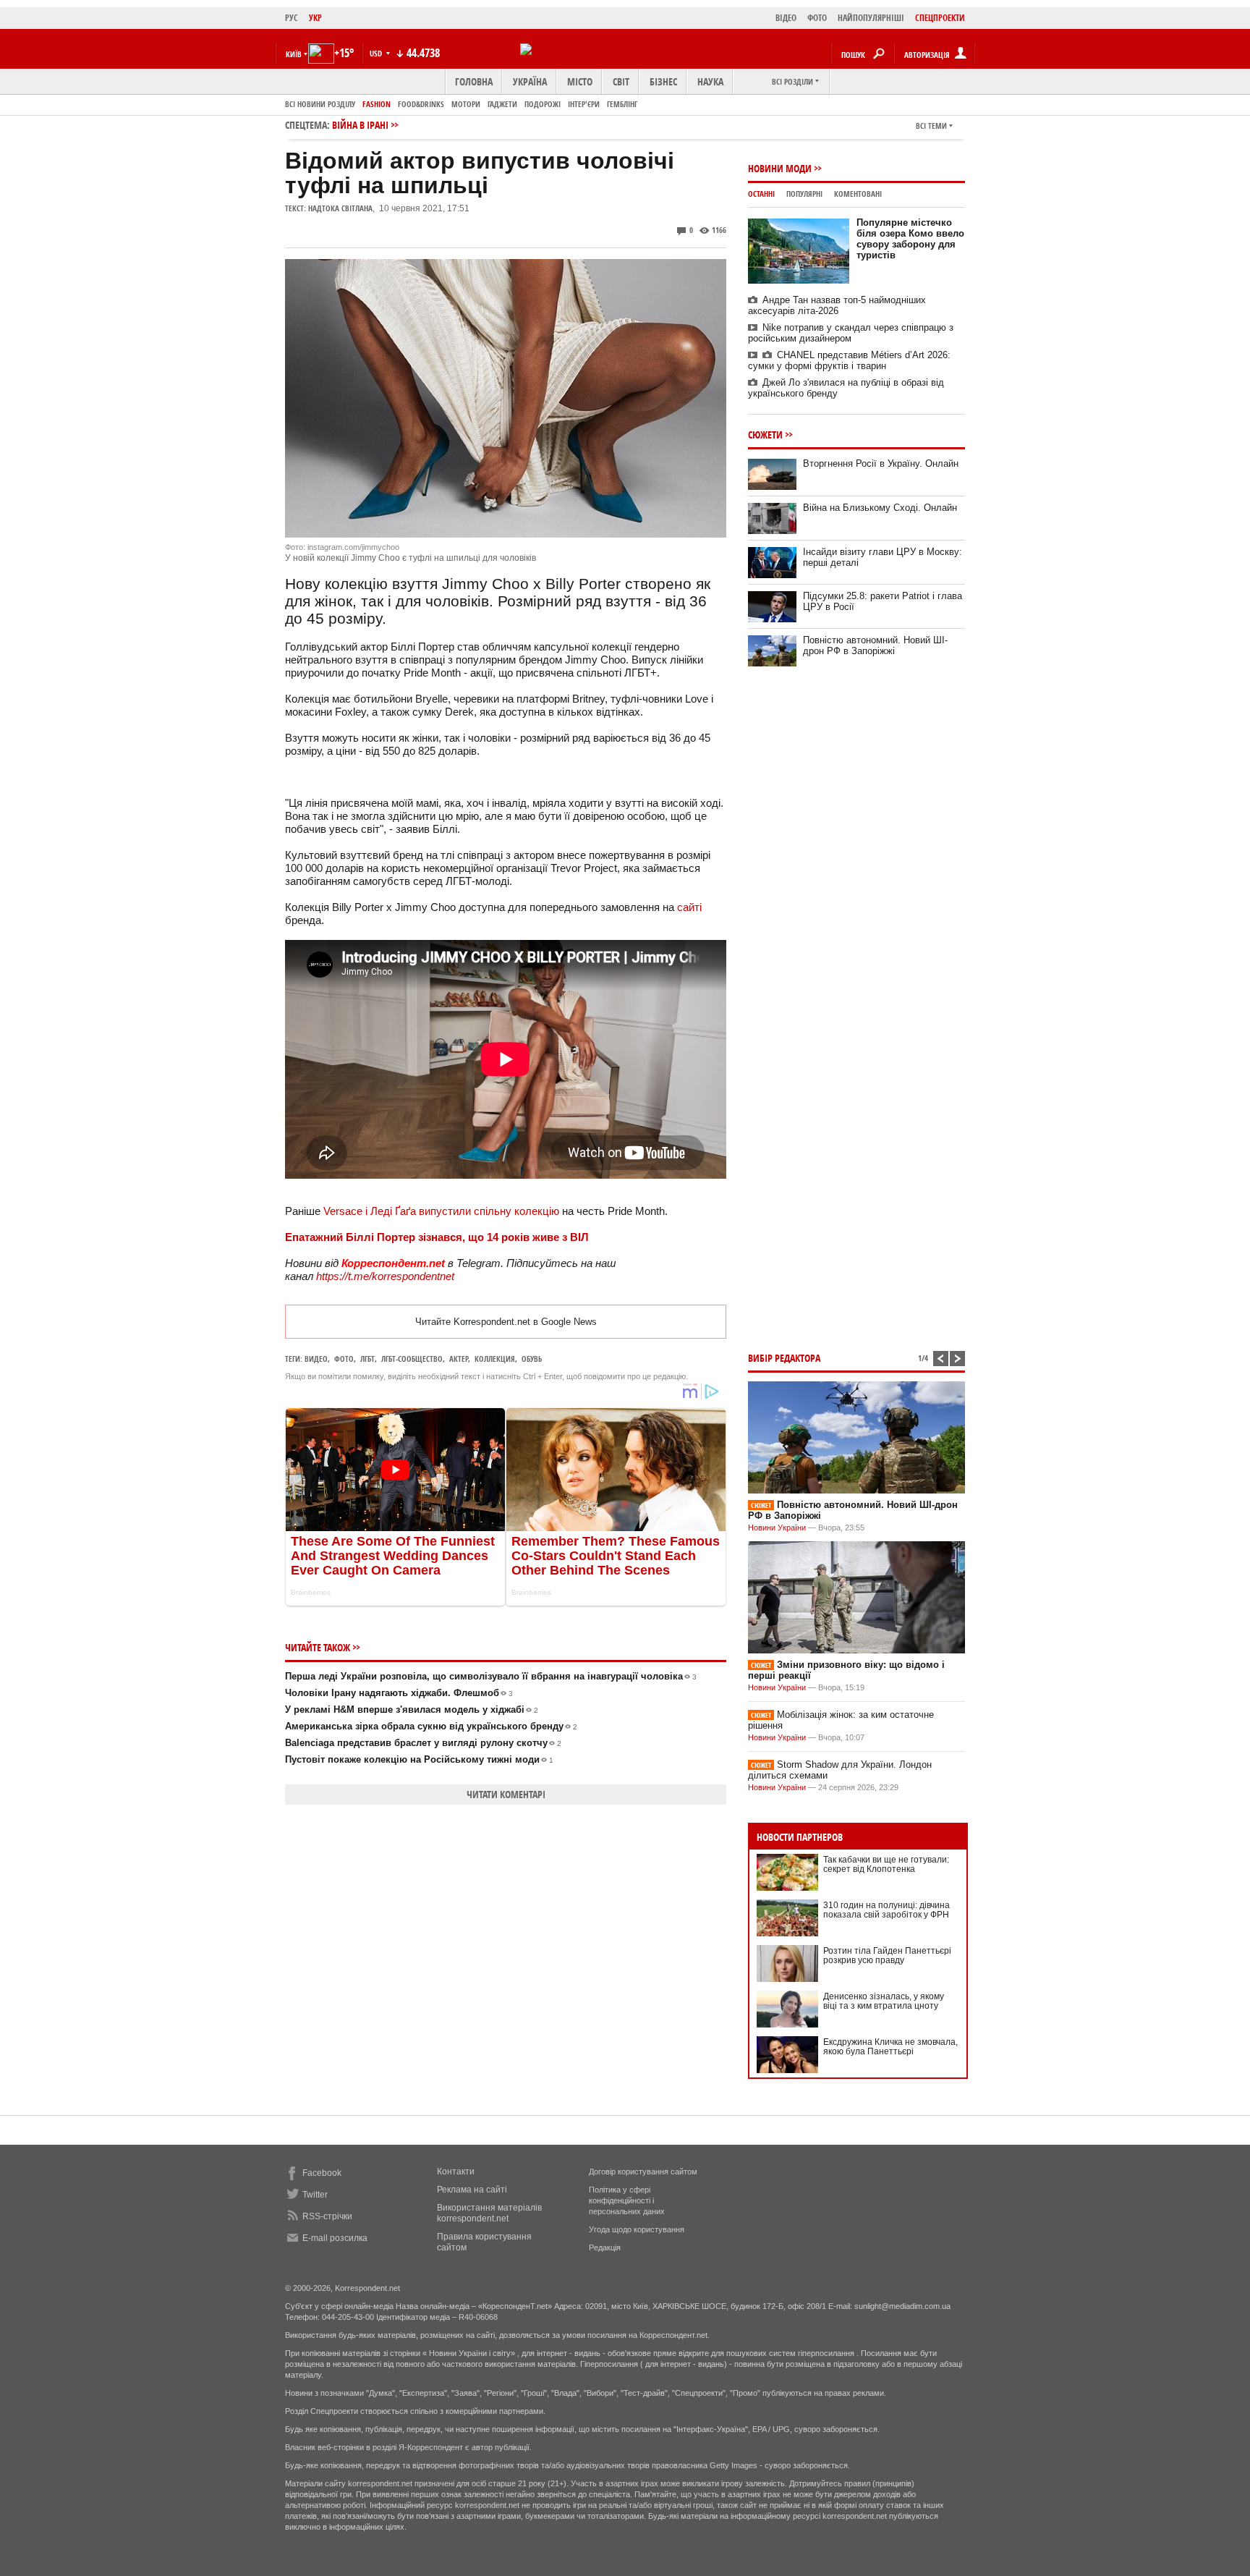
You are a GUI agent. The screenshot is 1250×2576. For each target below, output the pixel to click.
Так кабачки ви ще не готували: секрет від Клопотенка (886, 1864)
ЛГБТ (367, 1359)
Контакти (456, 2172)
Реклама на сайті (472, 2190)
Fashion (377, 104)
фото (344, 1359)
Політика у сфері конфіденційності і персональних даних (627, 2200)
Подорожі (543, 104)
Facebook (322, 2173)
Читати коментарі (506, 1794)
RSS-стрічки (327, 2216)
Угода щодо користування (637, 2229)
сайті (689, 907)
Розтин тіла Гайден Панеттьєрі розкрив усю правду (887, 1956)
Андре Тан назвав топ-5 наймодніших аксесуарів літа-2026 (837, 305)
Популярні (804, 194)
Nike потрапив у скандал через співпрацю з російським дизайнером (851, 333)
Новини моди (780, 168)
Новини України (777, 1528)
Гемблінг (622, 104)
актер (459, 1359)
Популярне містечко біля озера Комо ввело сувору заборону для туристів (910, 239)
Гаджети (502, 104)
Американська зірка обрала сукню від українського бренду (431, 1726)
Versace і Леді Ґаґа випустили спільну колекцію (441, 1211)
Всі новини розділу (320, 104)
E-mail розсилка (335, 2238)
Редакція (605, 2247)
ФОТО (817, 18)
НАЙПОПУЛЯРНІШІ (871, 18)
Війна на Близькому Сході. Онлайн (880, 508)
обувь (532, 1359)
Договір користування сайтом (643, 2172)
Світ (621, 81)
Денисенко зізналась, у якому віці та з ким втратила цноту (884, 2001)
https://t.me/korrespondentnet (385, 1276)
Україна (530, 81)
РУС (292, 18)
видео (316, 1359)
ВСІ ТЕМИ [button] (931, 126)
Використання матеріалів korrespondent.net (489, 2213)
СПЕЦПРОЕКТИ (940, 18)
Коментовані (858, 194)
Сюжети (765, 435)
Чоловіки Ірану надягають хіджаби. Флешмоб (399, 1693)
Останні (761, 194)
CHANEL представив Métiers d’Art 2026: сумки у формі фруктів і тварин (849, 360)
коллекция (495, 1359)
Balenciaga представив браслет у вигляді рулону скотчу (423, 1743)
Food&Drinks (421, 104)
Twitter (315, 2195)
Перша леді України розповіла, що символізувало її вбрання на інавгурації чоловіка (491, 1676)
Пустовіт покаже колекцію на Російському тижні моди (419, 1759)
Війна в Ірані (360, 125)
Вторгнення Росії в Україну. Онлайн (881, 463)
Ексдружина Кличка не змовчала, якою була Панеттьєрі (890, 2047)
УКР (315, 18)
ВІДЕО (786, 18)
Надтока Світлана (340, 208)
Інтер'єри (584, 104)
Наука (710, 81)
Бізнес (663, 81)
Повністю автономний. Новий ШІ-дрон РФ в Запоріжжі (875, 645)
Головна (474, 81)
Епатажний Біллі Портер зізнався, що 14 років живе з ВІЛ (437, 1237)
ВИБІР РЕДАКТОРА (784, 1358)
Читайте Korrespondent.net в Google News (506, 1322)
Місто (580, 81)
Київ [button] (294, 54)
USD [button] (377, 53)
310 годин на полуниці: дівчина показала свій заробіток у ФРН (887, 1910)
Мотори (466, 104)
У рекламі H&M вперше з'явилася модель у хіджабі (412, 1709)
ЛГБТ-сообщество (412, 1359)
